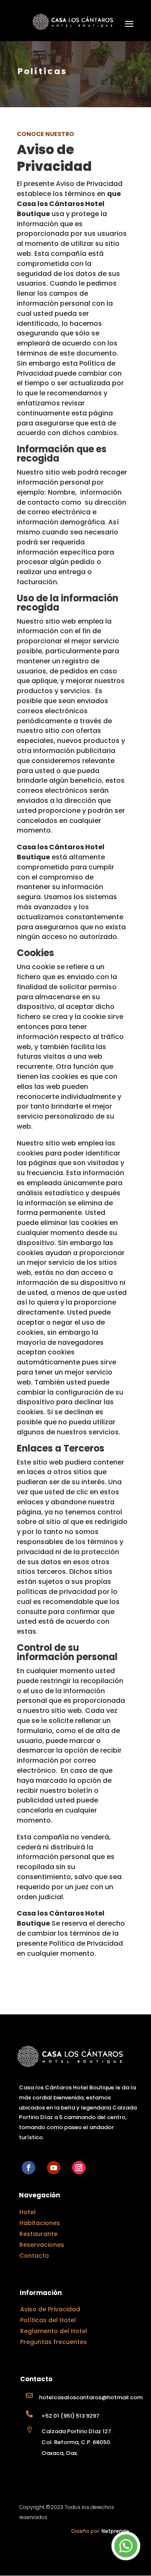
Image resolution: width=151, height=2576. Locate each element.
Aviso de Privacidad (50, 2309)
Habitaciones (40, 2223)
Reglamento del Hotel (54, 2331)
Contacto (34, 2256)
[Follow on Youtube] (54, 2168)
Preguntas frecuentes (53, 2342)
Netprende (115, 2531)
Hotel (27, 2212)
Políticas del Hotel (48, 2320)
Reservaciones (42, 2245)
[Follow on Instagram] (79, 2168)
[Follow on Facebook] (29, 2168)
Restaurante (38, 2234)
